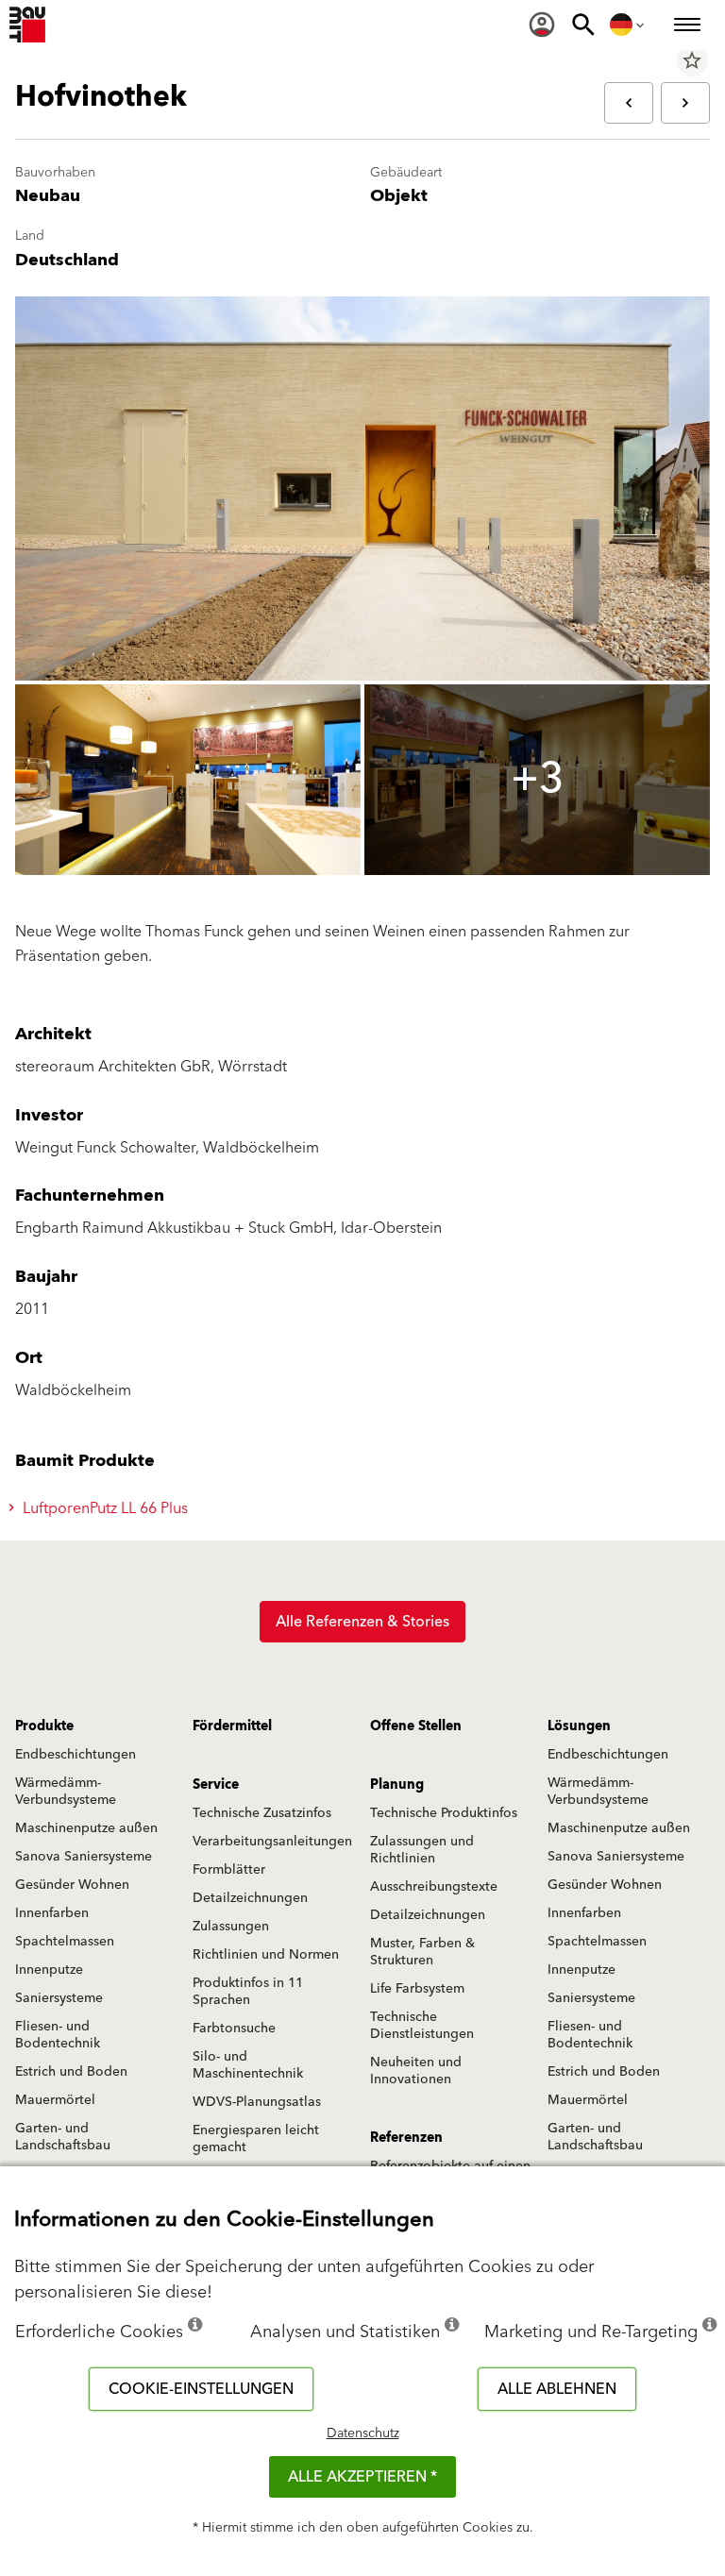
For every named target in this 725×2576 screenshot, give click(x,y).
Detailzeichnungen (250, 1898)
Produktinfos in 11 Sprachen (248, 1992)
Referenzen (406, 2138)
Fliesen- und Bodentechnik (58, 2035)
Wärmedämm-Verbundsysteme (66, 1792)
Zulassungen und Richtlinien (422, 1850)
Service (216, 1785)
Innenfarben (52, 1913)
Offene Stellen (416, 1726)
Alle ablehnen (557, 2389)
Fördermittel (232, 1726)
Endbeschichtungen (76, 1755)
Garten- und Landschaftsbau (63, 2137)
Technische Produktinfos (444, 1813)
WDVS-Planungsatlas (257, 2102)
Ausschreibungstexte (434, 1887)
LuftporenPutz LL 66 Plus (103, 1508)
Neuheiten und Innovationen (416, 2071)
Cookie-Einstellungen (201, 2389)
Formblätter (229, 1870)
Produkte (44, 1726)
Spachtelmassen (65, 1942)
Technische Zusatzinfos (262, 1813)
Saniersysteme (59, 1998)
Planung (397, 1785)
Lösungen (579, 1726)
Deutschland (67, 260)
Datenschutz (363, 2433)
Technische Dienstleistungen (422, 2026)
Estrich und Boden (71, 2072)
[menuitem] (542, 25)
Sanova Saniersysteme (84, 1857)
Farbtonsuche (234, 2029)
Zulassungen (231, 1927)
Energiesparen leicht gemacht (256, 2139)
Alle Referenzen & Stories (362, 1622)
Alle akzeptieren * (362, 2477)
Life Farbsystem (417, 1989)
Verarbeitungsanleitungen (272, 1842)
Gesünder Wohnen (72, 1885)
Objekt (399, 196)
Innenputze (49, 1970)
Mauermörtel (55, 2100)
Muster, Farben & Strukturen (422, 1952)
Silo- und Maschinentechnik (248, 2065)
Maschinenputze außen (86, 1828)
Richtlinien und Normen (266, 1955)
